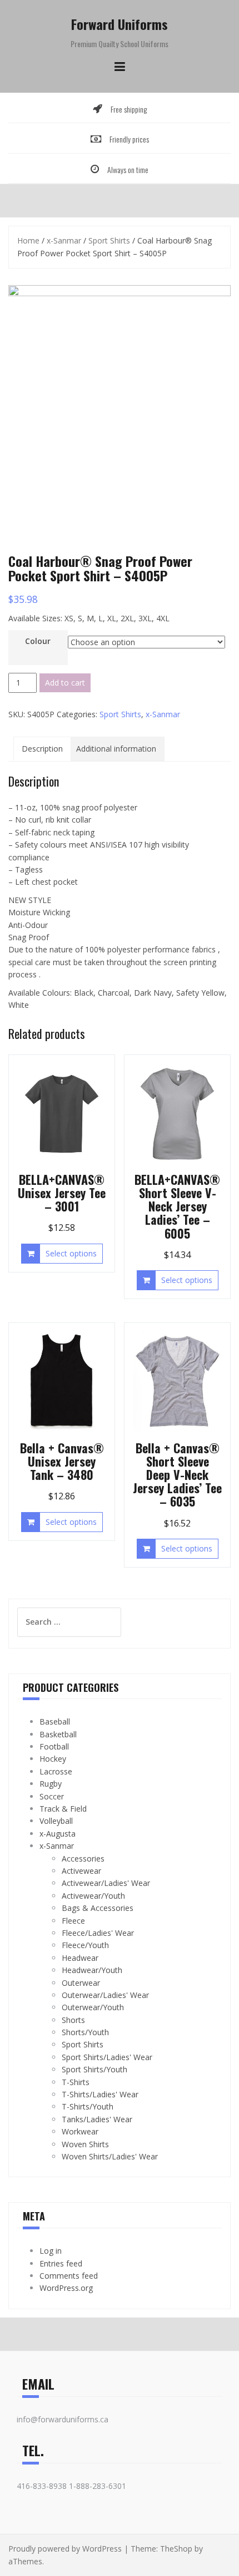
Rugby (51, 1784)
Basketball (58, 1734)
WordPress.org (66, 2288)
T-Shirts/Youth (88, 2106)
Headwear (80, 1958)
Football (54, 1746)
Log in (51, 2251)
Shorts (73, 2020)
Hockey (53, 1759)
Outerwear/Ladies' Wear (105, 1995)
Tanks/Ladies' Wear (97, 2119)
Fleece (73, 1921)
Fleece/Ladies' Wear (98, 1933)
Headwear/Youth (92, 1970)
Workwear (80, 2131)
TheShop (176, 2549)
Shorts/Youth (85, 2032)
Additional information (116, 749)
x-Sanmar (64, 240)
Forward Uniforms (120, 24)
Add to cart (65, 683)
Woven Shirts (85, 2144)
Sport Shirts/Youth (94, 2069)
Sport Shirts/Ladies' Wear (107, 2057)
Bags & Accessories (98, 1908)
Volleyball (56, 1821)
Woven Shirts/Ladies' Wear (110, 2156)
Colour (38, 641)
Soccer (52, 1796)
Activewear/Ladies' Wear (106, 1883)
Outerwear (81, 1983)
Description (42, 749)
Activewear (81, 1871)
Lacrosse (56, 1771)
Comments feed (69, 2276)
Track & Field (63, 1809)
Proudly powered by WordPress (65, 2549)
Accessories (83, 1859)
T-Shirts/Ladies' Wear (100, 2094)
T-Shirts (76, 2082)
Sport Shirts (109, 240)
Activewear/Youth (93, 1896)
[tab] (42, 749)
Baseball (55, 1721)
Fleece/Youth (85, 1945)
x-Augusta (58, 1834)
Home (28, 240)
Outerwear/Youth (93, 2007)
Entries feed (61, 2263)
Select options (71, 1253)
